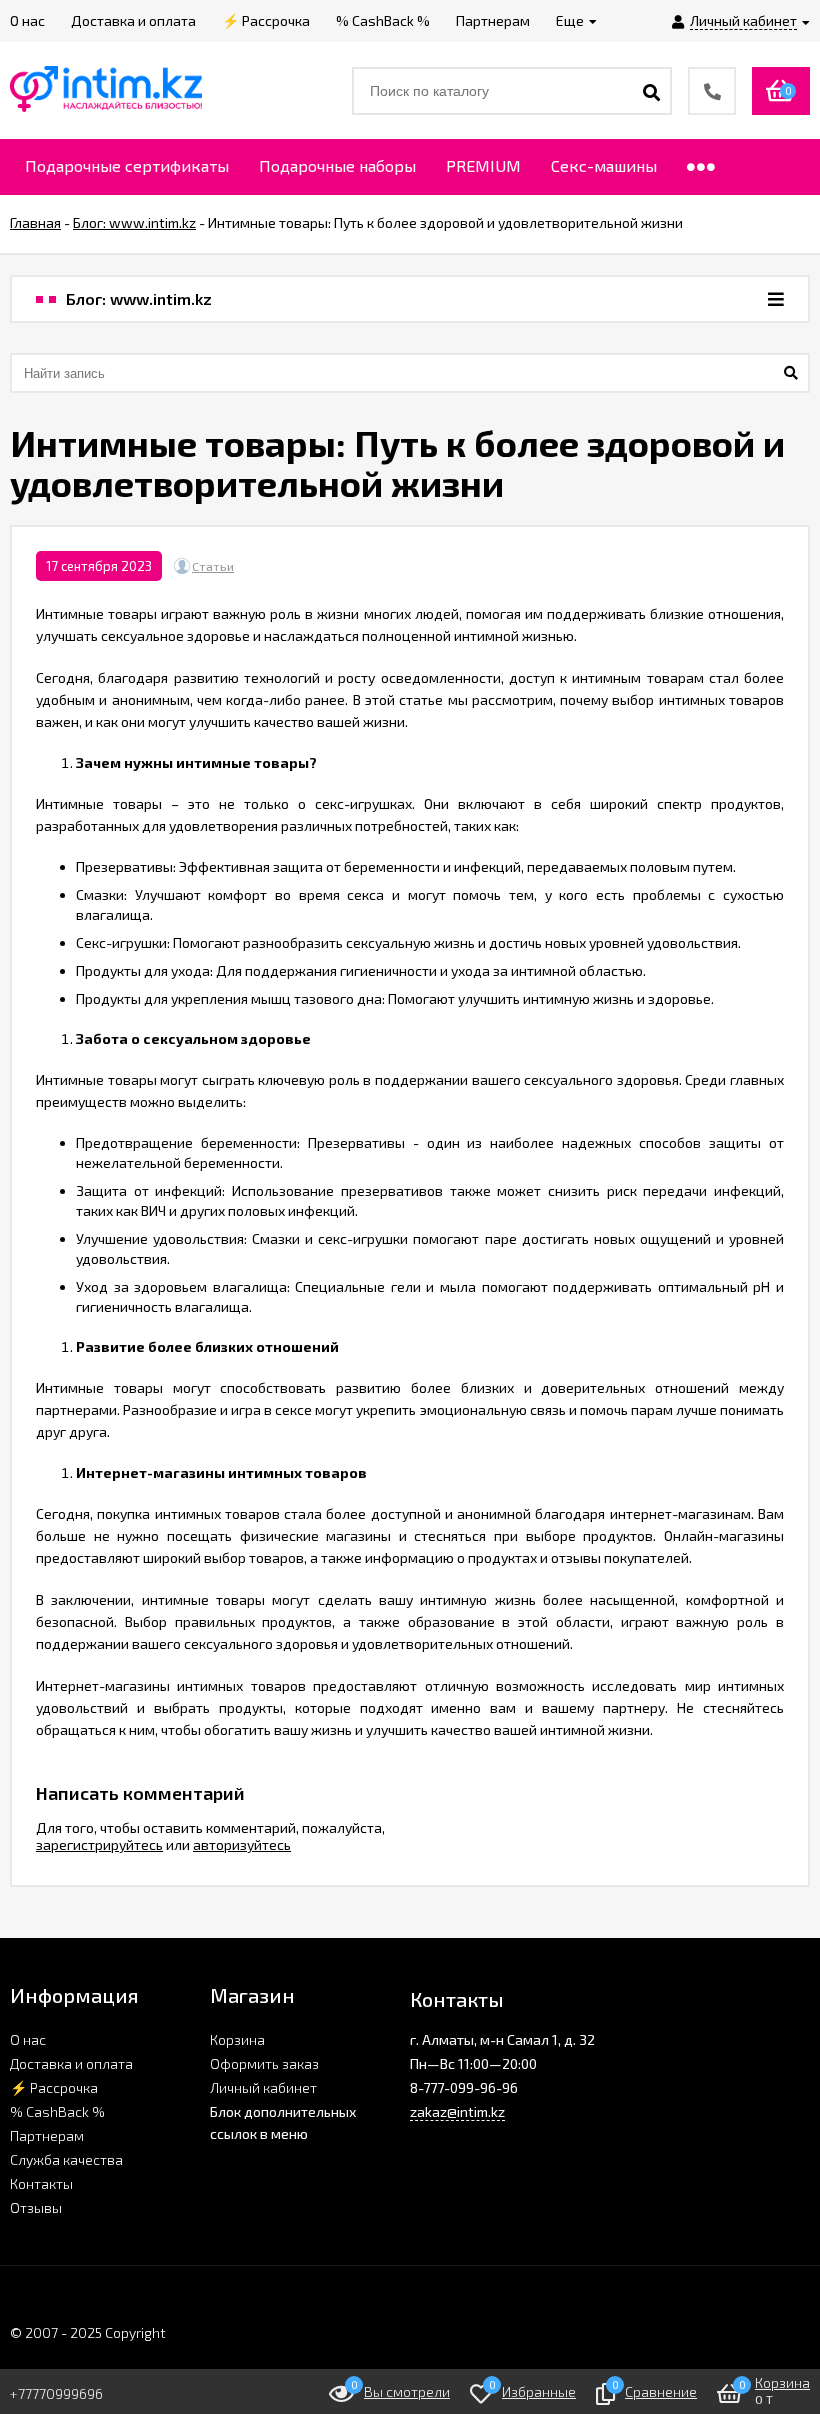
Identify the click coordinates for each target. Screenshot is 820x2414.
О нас (28, 2039)
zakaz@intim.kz (457, 2111)
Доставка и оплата (71, 2063)
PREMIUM (483, 165)
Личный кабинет (263, 2087)
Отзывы (36, 2207)
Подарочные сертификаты (127, 165)
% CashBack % (57, 2111)
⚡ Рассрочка (54, 2087)
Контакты (41, 2183)
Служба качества (66, 2159)
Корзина (237, 2039)
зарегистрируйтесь (99, 1844)
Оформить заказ (264, 2063)
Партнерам (47, 2135)
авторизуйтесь (242, 1844)
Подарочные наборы (337, 165)
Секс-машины (604, 165)
